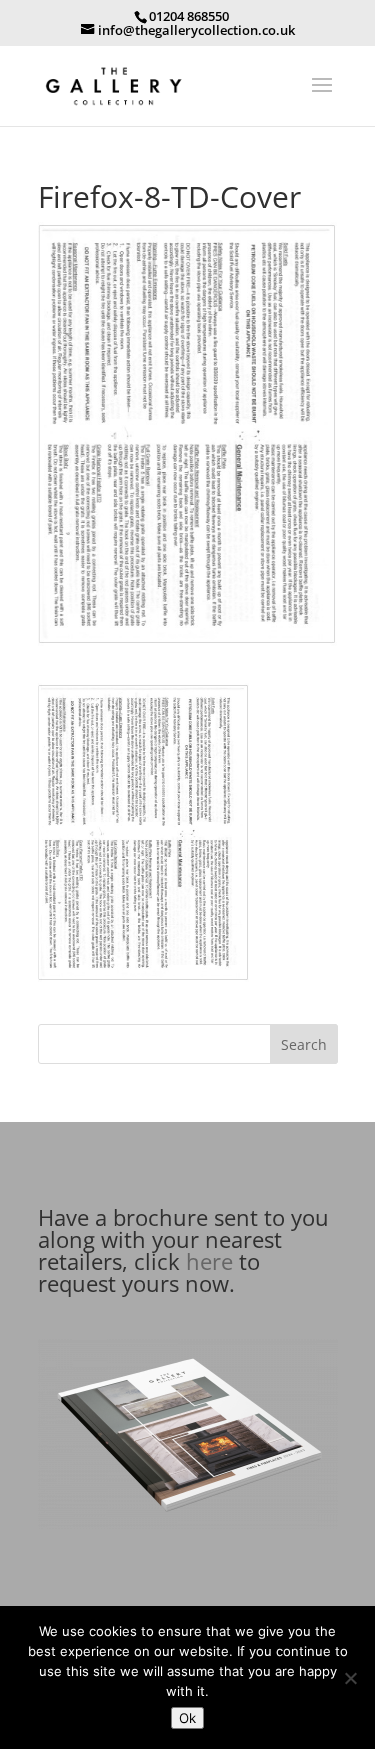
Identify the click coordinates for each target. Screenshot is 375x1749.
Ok (187, 1718)
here (209, 1261)
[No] (350, 1678)
